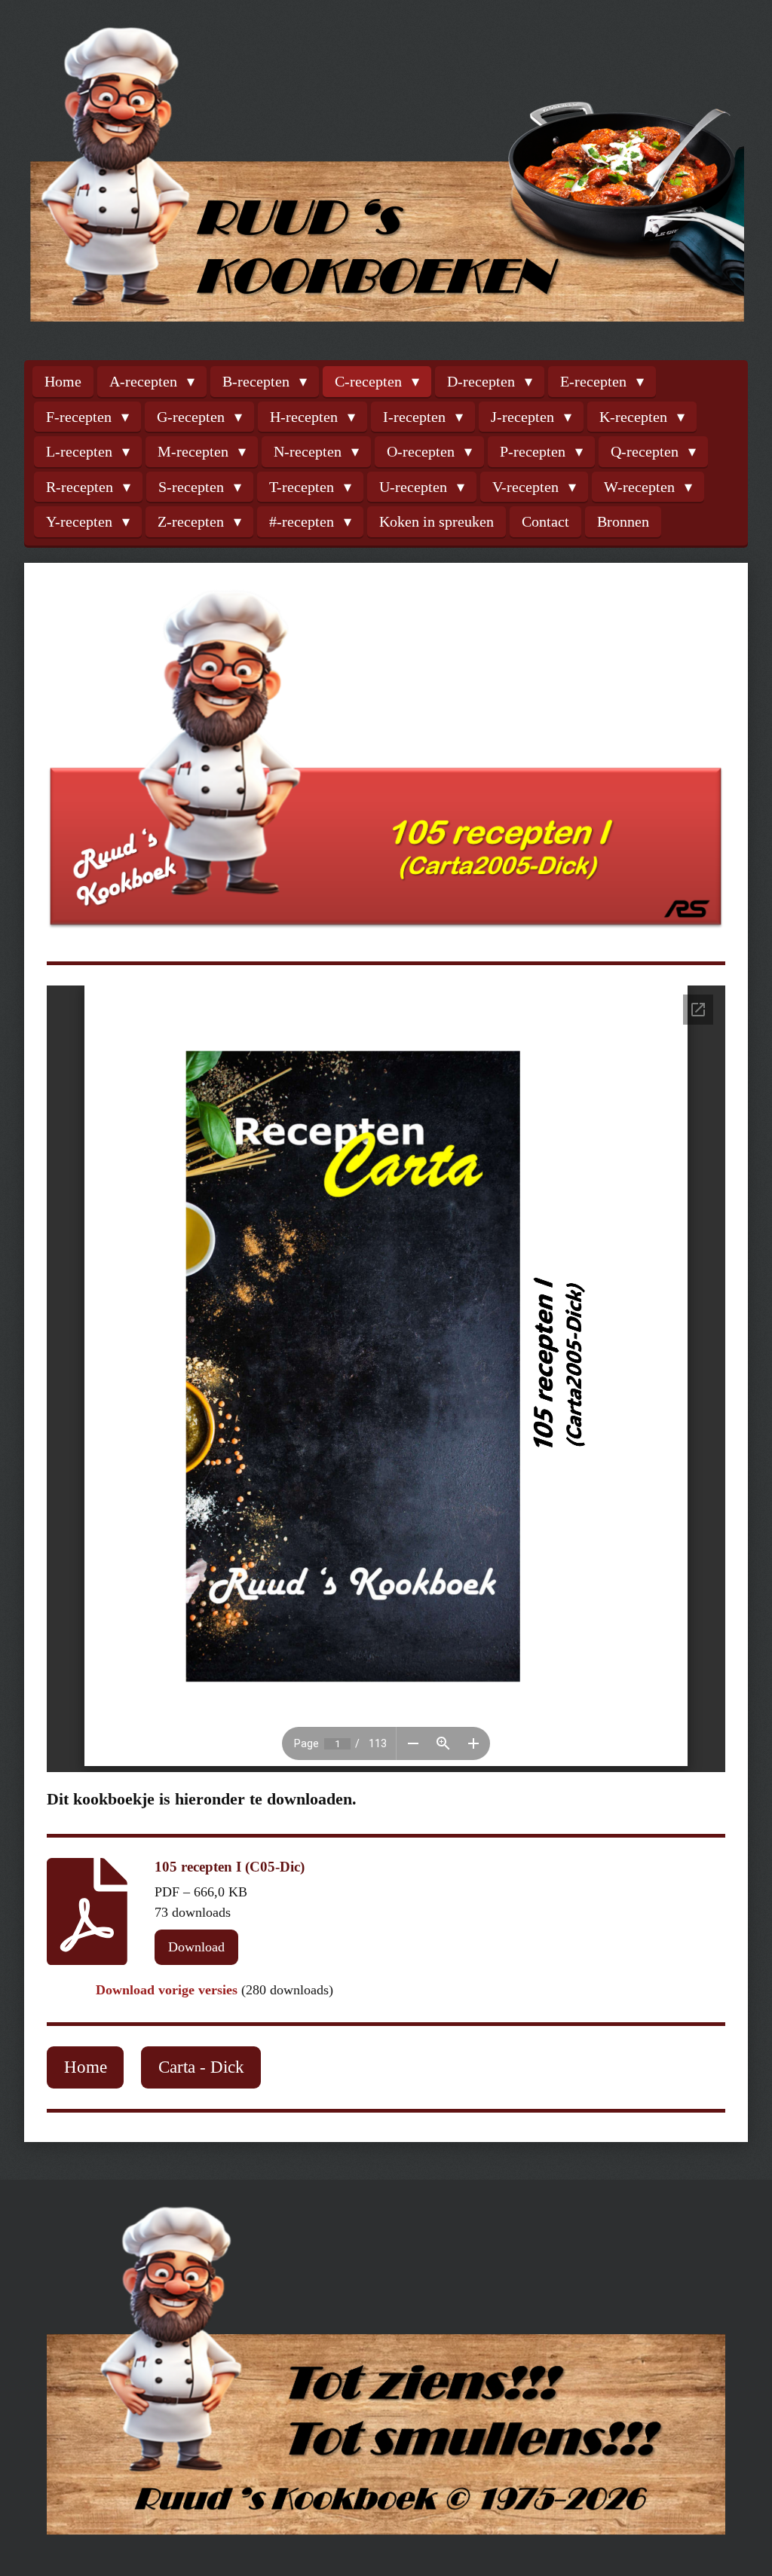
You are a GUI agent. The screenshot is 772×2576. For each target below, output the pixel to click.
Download (196, 1947)
